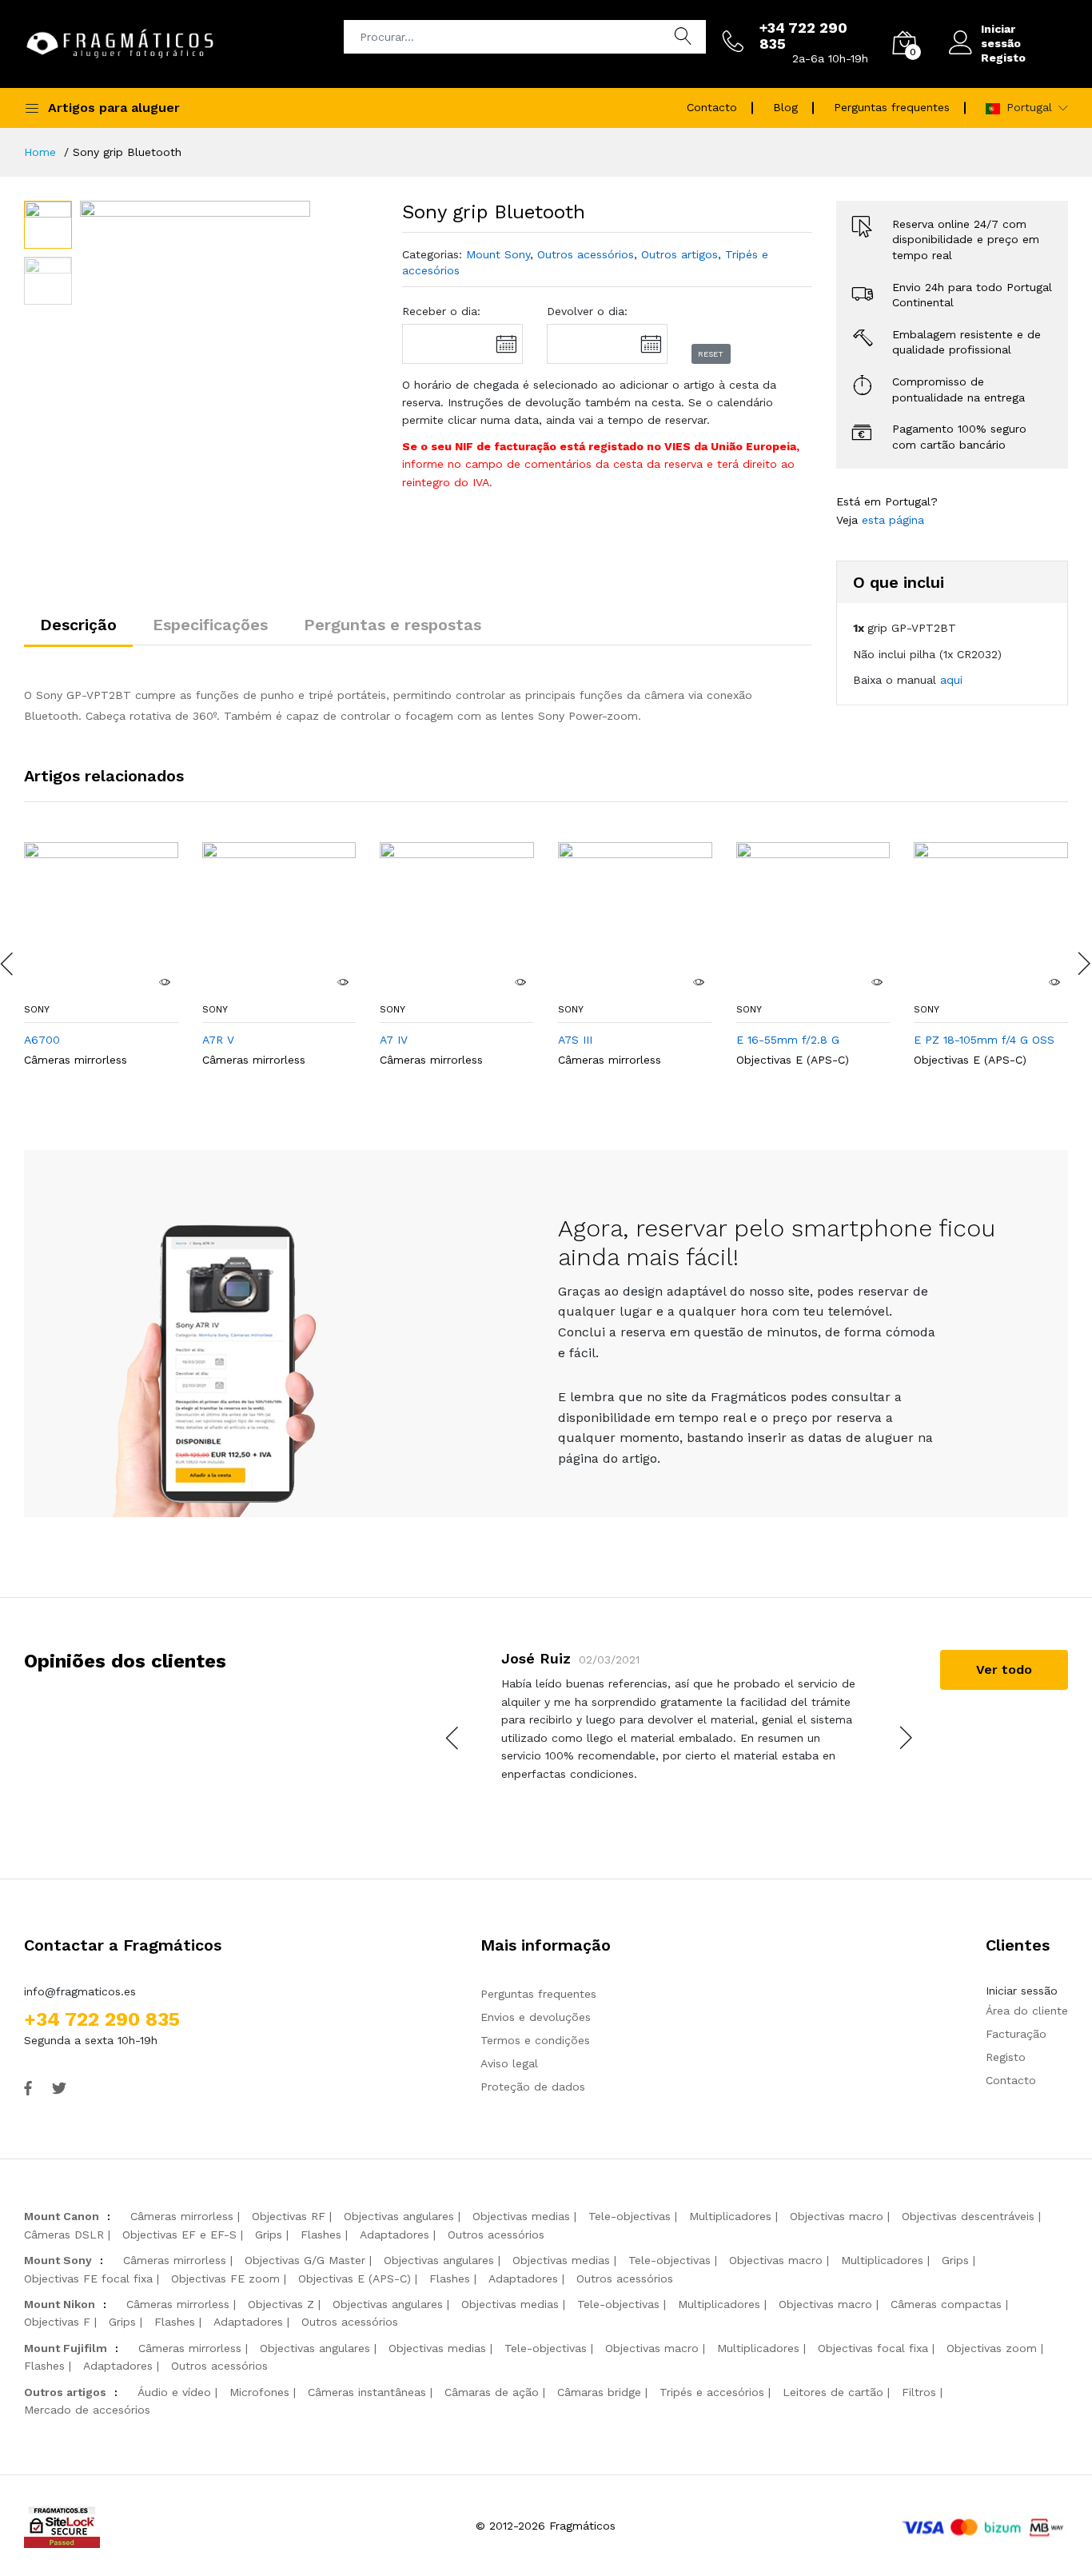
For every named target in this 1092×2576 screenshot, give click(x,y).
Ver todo (1004, 1669)
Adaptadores (395, 2235)
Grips (269, 2235)
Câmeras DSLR (64, 2235)
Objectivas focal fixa (873, 2348)
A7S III (575, 1040)
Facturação (1016, 2034)
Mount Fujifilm (66, 2348)
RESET (711, 354)
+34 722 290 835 (102, 2019)
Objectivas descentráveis (968, 2216)
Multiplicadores (730, 2216)
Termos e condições (535, 2040)
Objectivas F (57, 2322)
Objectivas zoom (992, 2348)
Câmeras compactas (946, 2304)
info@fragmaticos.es (80, 1991)
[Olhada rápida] (165, 982)
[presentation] (453, 1738)
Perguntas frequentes (892, 107)
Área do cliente (1027, 2011)
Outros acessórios (586, 254)
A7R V (218, 1040)
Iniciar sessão (1001, 36)
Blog (785, 107)
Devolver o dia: (587, 311)
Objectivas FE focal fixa (88, 2278)
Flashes (321, 2235)
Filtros (919, 2392)
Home (40, 152)
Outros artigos (680, 254)
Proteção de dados (533, 2087)
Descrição (78, 625)
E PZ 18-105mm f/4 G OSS (984, 1040)
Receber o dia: (441, 311)
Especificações (210, 625)
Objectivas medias (521, 2216)
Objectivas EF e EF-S (179, 2235)
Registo (1003, 58)
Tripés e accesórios (712, 2392)
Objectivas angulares (399, 2216)
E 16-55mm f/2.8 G (788, 1040)
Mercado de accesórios (87, 2410)
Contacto (712, 107)
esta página (893, 520)
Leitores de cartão (833, 2392)
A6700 (42, 1040)
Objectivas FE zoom (225, 2278)
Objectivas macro (837, 2216)
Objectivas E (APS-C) (793, 1060)
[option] (195, 316)
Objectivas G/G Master (305, 2260)
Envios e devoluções (536, 2017)
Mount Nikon (60, 2304)
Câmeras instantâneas (367, 2392)
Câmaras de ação (492, 2392)
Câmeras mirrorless (76, 1060)
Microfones (259, 2392)
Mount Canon (62, 2216)
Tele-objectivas (630, 2216)
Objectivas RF (289, 2216)
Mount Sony (498, 254)
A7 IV (394, 1040)
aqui (951, 680)
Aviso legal (509, 2063)
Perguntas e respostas (393, 625)
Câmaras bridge (599, 2392)
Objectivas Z (281, 2304)
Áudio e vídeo (174, 2392)
